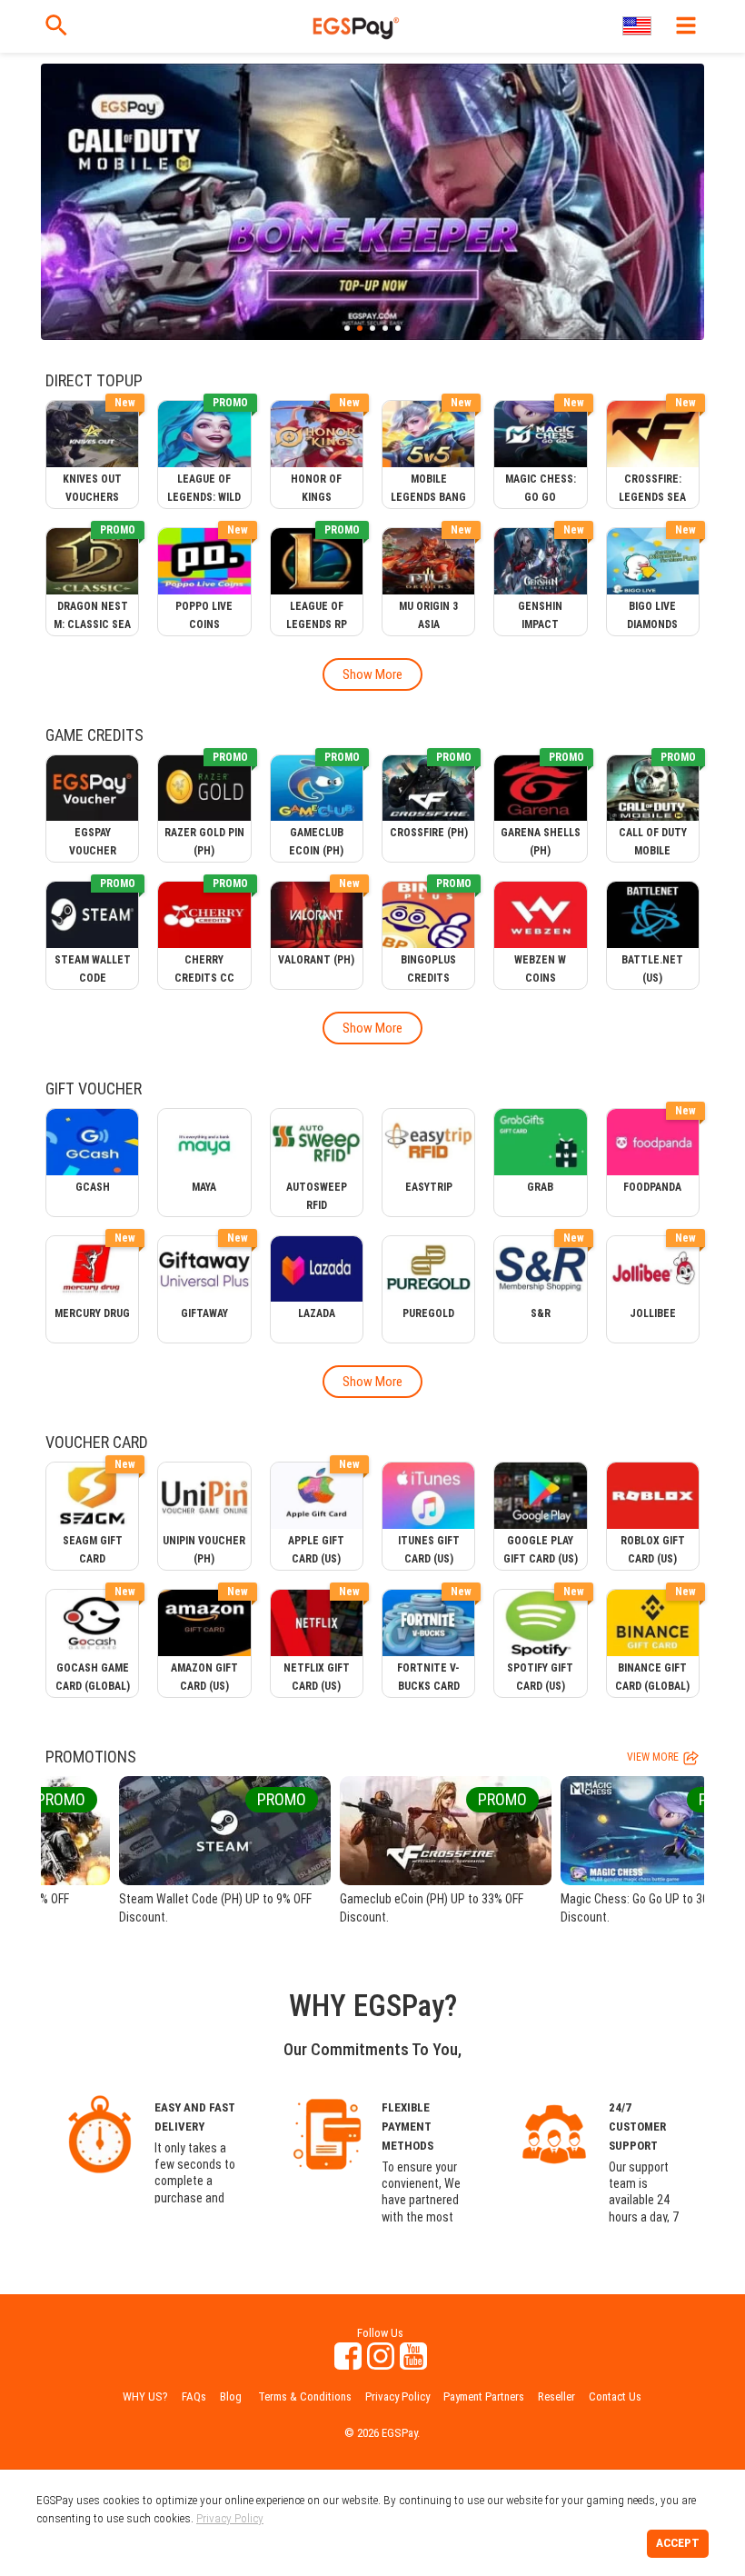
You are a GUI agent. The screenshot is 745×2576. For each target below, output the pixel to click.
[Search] (56, 25)
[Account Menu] (686, 25)
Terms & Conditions (305, 2396)
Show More (372, 674)
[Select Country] (638, 26)
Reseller (556, 2396)
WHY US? (145, 2396)
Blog (231, 2396)
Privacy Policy (397, 2396)
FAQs (194, 2396)
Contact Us (615, 2396)
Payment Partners (484, 2396)
